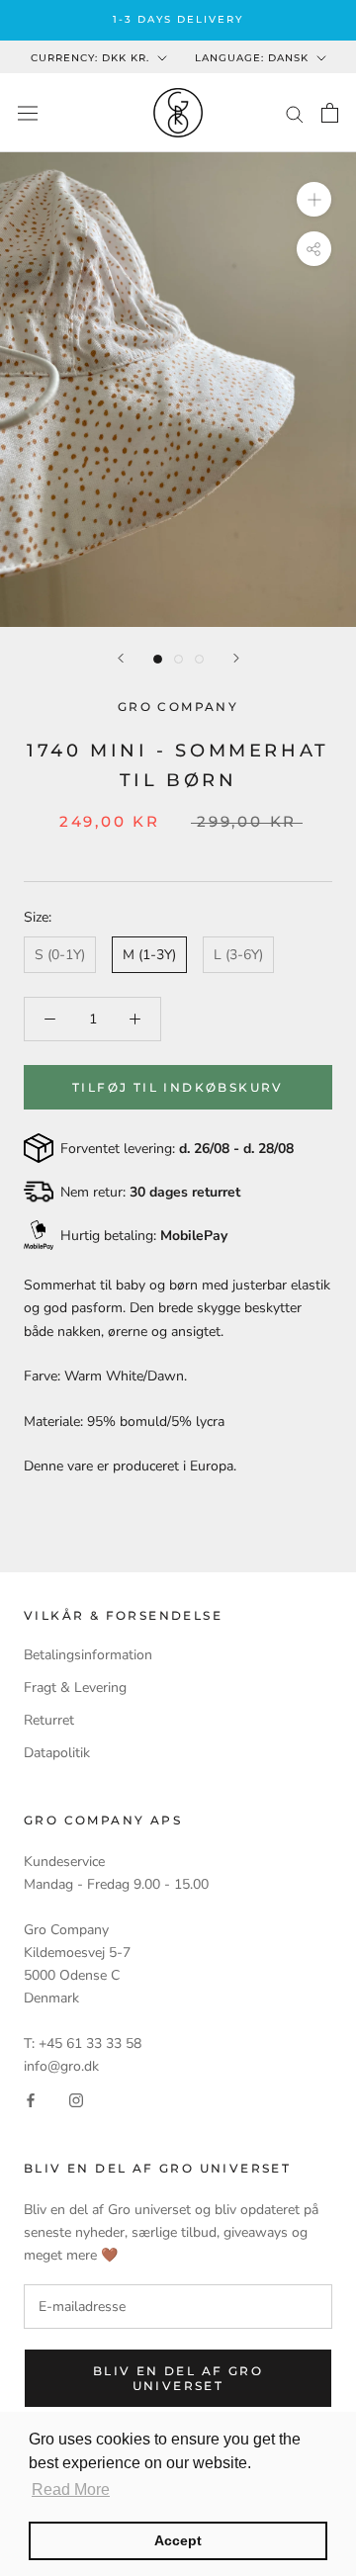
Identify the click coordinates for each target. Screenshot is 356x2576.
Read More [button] (71, 2489)
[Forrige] (121, 658)
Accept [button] (178, 2540)
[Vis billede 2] (178, 659)
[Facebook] (31, 2100)
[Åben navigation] (28, 112)
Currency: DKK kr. (90, 58)
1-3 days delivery (178, 19)
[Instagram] (76, 2100)
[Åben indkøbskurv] (330, 113)
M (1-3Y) (149, 955)
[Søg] (295, 113)
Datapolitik (57, 1753)
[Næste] (236, 658)
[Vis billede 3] (199, 659)
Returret (49, 1720)
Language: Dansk (252, 58)
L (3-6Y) (238, 955)
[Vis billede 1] (158, 659)
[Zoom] (314, 199)
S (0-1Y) (60, 955)
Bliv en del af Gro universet (178, 2378)
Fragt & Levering (75, 1688)
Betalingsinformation (88, 1655)
